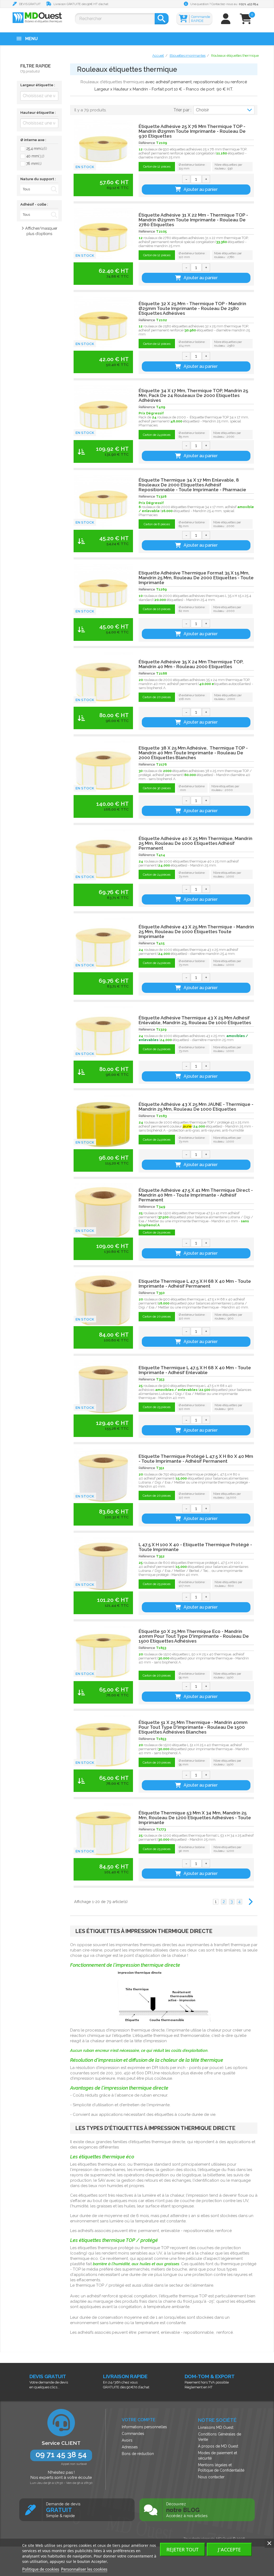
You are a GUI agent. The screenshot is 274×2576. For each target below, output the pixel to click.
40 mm (35, 156)
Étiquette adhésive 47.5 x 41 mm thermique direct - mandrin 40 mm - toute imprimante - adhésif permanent (196, 1195)
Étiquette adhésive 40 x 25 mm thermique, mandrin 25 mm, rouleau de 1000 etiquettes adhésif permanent (195, 843)
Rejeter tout (182, 2549)
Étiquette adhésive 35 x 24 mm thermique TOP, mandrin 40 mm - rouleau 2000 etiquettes (191, 664)
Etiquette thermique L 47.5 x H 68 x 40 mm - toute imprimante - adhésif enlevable (195, 1370)
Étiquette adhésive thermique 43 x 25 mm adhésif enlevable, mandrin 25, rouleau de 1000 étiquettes (195, 1020)
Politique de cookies (41, 2569)
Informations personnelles (144, 2427)
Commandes (133, 2434)
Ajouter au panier (201, 189)
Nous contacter (211, 2477)
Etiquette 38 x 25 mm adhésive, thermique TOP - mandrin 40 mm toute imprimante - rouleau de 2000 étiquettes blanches (193, 753)
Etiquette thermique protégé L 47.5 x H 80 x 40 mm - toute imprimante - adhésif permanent (196, 1459)
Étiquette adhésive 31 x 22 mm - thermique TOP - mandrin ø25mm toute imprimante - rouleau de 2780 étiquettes (193, 220)
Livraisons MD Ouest (216, 2427)
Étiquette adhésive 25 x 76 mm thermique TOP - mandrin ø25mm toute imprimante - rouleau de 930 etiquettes (192, 131)
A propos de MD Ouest (218, 2446)
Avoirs (127, 2440)
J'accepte (229, 2549)
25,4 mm (37, 149)
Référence (147, 143)
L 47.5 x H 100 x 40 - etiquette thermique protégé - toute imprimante (195, 1547)
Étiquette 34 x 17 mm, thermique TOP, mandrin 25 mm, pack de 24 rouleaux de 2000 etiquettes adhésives (193, 395)
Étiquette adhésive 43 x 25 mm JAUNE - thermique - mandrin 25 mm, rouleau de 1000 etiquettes (196, 1107)
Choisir (202, 110)
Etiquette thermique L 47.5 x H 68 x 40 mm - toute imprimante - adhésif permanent (195, 1284)
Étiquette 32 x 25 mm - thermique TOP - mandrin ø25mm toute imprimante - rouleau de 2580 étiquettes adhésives (192, 308)
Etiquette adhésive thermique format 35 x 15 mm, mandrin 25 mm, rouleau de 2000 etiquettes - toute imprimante (196, 578)
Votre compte (139, 2420)
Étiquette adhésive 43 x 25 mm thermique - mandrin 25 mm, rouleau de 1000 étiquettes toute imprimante (196, 932)
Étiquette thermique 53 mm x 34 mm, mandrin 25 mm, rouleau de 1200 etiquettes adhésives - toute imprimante (195, 1818)
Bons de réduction (138, 2454)
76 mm (34, 164)
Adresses (130, 2447)
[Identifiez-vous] (226, 21)
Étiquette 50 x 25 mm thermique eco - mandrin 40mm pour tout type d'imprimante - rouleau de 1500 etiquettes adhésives (194, 1636)
